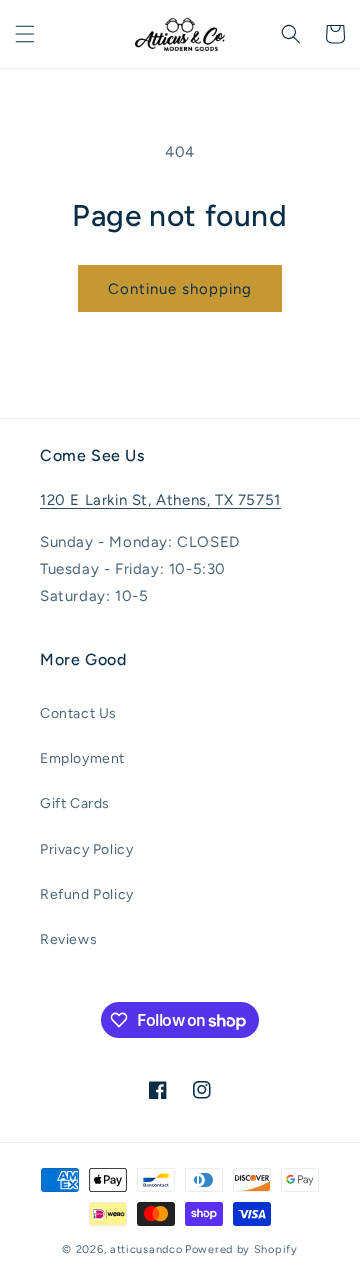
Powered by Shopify (241, 1249)
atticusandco (146, 1249)
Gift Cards (75, 803)
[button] (25, 34)
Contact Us (78, 713)
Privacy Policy (86, 849)
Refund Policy (87, 894)
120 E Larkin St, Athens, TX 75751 (160, 500)
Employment (82, 758)
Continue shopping (180, 289)
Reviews (68, 939)
